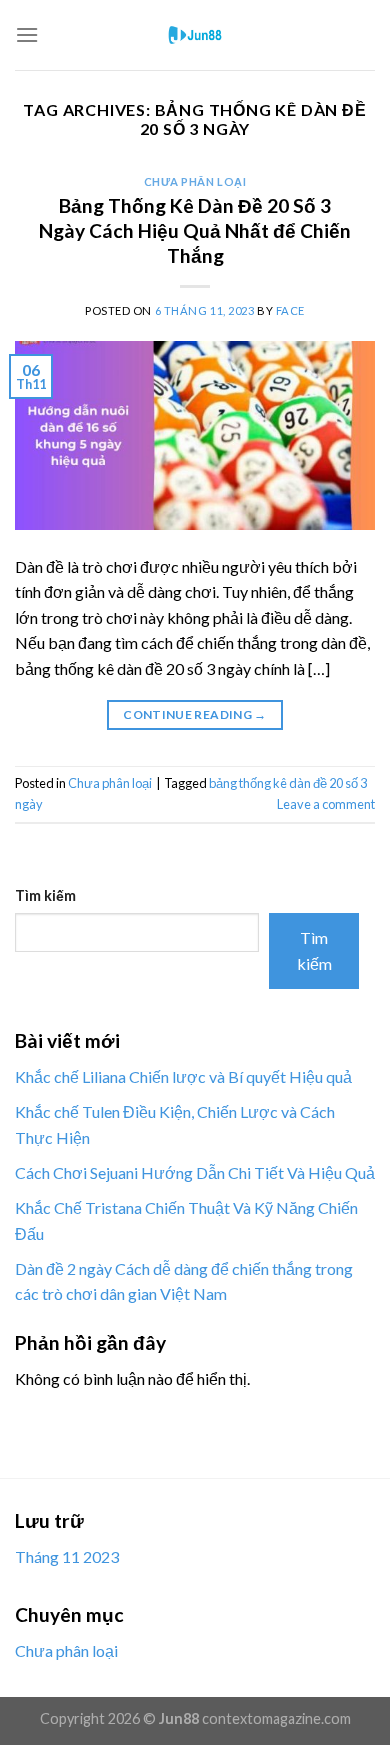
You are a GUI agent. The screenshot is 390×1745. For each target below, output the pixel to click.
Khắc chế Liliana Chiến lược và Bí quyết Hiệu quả (183, 1076)
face (290, 310)
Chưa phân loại (195, 181)
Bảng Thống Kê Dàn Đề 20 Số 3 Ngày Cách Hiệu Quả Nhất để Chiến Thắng (195, 230)
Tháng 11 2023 (67, 1556)
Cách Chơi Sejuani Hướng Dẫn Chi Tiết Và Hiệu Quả (195, 1172)
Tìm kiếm (45, 895)
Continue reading (195, 714)
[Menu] (27, 34)
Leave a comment (326, 804)
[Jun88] (195, 35)
